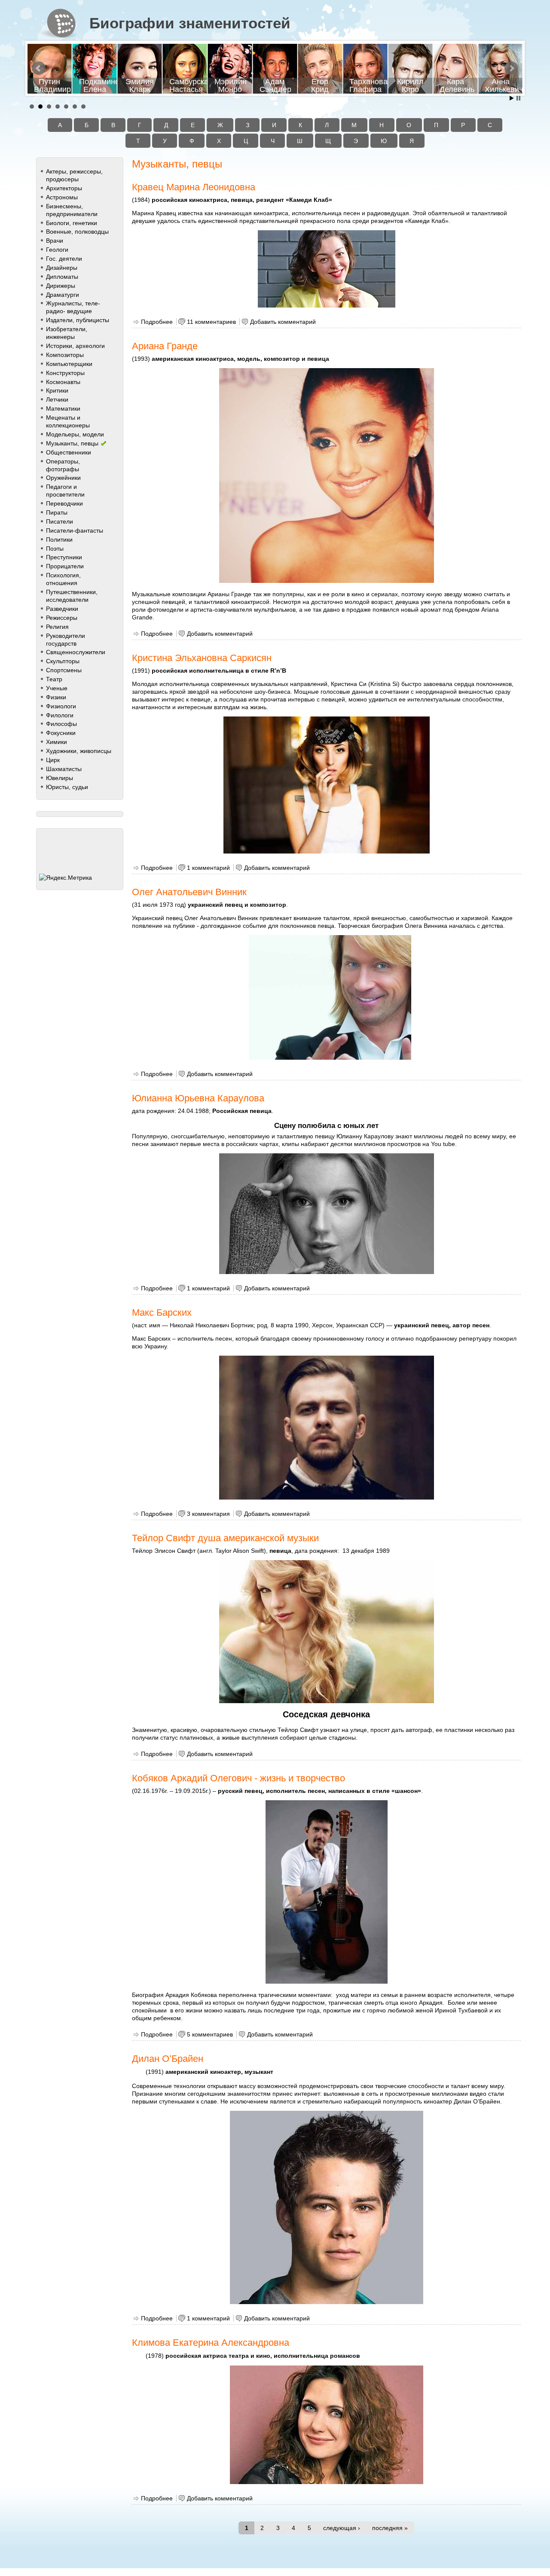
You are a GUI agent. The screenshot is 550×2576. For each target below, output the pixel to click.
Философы (61, 724)
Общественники (69, 452)
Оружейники (63, 478)
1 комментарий (208, 868)
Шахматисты (64, 769)
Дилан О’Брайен (168, 2059)
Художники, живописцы (79, 751)
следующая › (342, 2528)
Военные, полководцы (77, 232)
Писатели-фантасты (75, 530)
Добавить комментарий (283, 322)
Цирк (53, 760)
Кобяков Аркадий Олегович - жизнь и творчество (238, 1778)
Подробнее (157, 322)
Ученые (57, 688)
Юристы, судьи (67, 787)
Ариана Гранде (165, 346)
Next (511, 68)
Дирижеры (61, 286)
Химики (57, 742)
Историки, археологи (75, 346)
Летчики (57, 399)
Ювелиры (60, 778)
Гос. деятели (64, 259)
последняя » (390, 2528)
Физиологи (61, 706)
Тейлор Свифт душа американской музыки (225, 1538)
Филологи (60, 715)
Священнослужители (76, 652)
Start (512, 98)
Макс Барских (162, 1312)
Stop (518, 98)
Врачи (55, 241)
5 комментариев (210, 2034)
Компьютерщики (69, 364)
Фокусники (61, 733)
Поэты (55, 549)
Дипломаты (62, 277)
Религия (57, 627)
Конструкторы (65, 373)
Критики (57, 390)
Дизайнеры (62, 268)
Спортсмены (64, 670)
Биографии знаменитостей (190, 23)
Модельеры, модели (75, 434)
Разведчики (62, 609)
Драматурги (63, 295)
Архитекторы (64, 188)
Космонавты (63, 382)
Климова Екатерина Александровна (211, 2343)
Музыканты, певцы (72, 443)
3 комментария (208, 1514)
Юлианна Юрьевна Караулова (198, 1098)
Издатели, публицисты (78, 320)
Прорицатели (65, 566)
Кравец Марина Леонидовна (194, 187)
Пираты (57, 512)
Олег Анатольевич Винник (189, 892)
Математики (63, 409)
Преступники (64, 557)
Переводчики (64, 503)
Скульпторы (63, 661)
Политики (59, 540)
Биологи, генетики (72, 223)
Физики (56, 697)
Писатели (60, 521)
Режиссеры (62, 618)
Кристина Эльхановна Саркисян (202, 658)
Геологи (57, 250)
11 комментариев (211, 322)
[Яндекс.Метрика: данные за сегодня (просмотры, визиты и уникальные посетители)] (66, 878)
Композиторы (65, 355)
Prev (39, 68)
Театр (54, 679)
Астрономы (62, 197)
